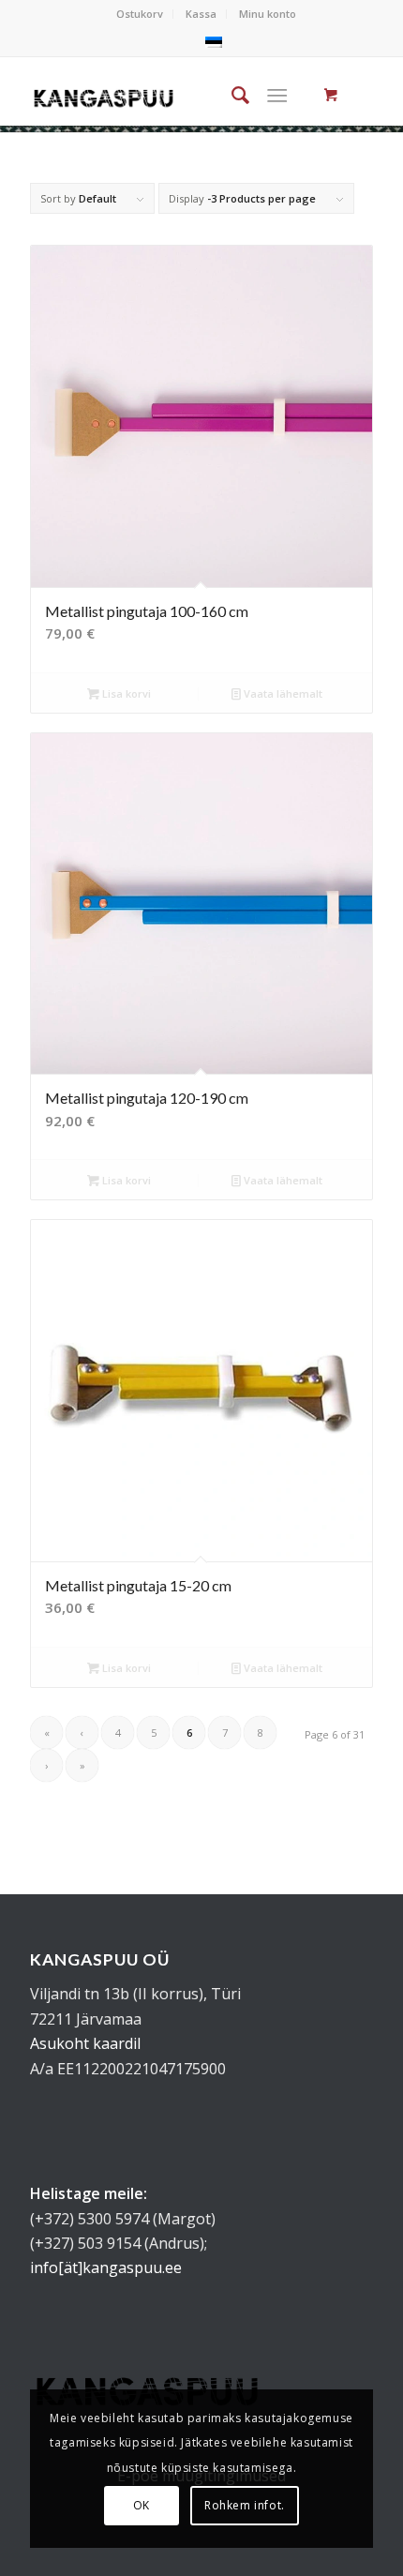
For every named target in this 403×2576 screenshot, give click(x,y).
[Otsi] (231, 95)
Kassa (201, 14)
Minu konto (268, 14)
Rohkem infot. (245, 2505)
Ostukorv (140, 14)
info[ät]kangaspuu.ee (106, 2267)
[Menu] (277, 95)
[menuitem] (140, 14)
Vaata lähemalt (282, 693)
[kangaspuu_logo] (104, 95)
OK (142, 2505)
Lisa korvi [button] (125, 693)
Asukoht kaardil (85, 2043)
